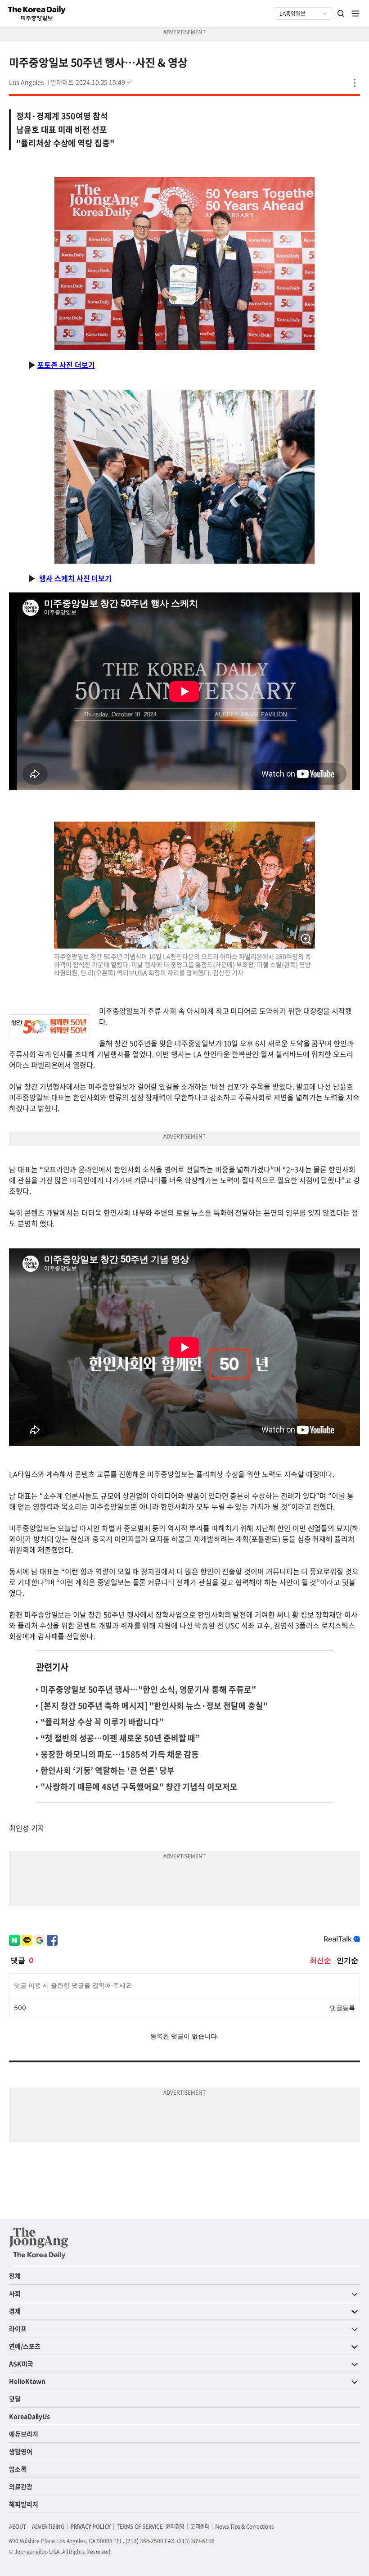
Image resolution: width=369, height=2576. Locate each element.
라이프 (18, 2328)
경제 (15, 2311)
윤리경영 (175, 2526)
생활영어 (21, 2451)
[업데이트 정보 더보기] (91, 82)
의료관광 (21, 2486)
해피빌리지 (24, 2504)
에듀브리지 (24, 2434)
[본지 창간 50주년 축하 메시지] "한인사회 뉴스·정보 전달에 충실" (154, 1706)
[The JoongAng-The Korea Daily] (39, 2243)
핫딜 (15, 2399)
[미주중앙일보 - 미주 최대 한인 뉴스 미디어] (37, 14)
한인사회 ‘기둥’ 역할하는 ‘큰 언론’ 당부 (107, 1770)
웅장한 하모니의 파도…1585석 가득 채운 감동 (120, 1754)
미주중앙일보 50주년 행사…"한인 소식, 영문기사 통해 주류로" (148, 1689)
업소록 (18, 2469)
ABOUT (18, 2526)
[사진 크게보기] (306, 940)
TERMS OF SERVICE (140, 2526)
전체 (15, 2276)
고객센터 (200, 2526)
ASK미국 (21, 2364)
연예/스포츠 (25, 2346)
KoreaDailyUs (29, 2416)
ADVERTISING (48, 2526)
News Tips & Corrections (244, 2526)
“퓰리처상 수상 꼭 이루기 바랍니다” (102, 1722)
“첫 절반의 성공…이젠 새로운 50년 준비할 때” (120, 1738)
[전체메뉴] (355, 14)
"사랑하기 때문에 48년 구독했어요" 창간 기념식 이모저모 (139, 1787)
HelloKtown (27, 2381)
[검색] (341, 14)
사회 (15, 2293)
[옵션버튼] (355, 83)
